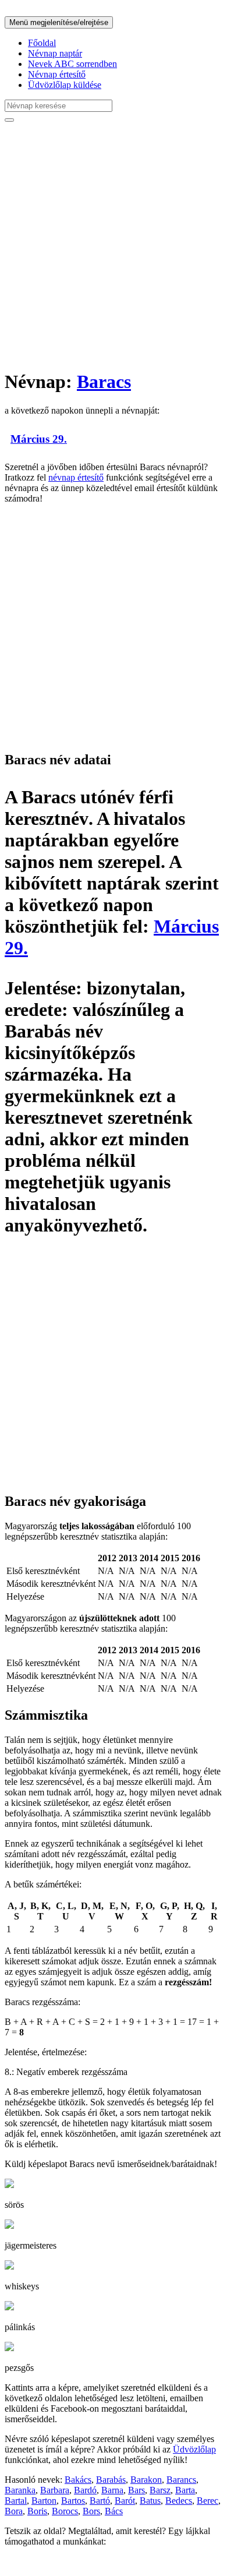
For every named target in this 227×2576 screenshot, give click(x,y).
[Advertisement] (114, 245)
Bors (91, 2511)
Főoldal (42, 43)
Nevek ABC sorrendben (72, 64)
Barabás (111, 2480)
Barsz (160, 2490)
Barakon (146, 2480)
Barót (125, 2501)
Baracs (104, 382)
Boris (37, 2511)
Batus (150, 2501)
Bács (114, 2511)
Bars (136, 2490)
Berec (208, 2501)
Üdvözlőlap (194, 2449)
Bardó (85, 2490)
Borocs (65, 2511)
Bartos (73, 2501)
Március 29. (39, 439)
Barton (44, 2501)
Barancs (181, 2480)
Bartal (16, 2501)
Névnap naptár (55, 53)
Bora (14, 2511)
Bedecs (179, 2501)
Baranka (20, 2490)
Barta (185, 2490)
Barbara (55, 2490)
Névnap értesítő (57, 74)
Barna (112, 2490)
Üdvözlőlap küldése (65, 85)
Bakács (78, 2480)
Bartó (100, 2501)
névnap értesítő (76, 477)
